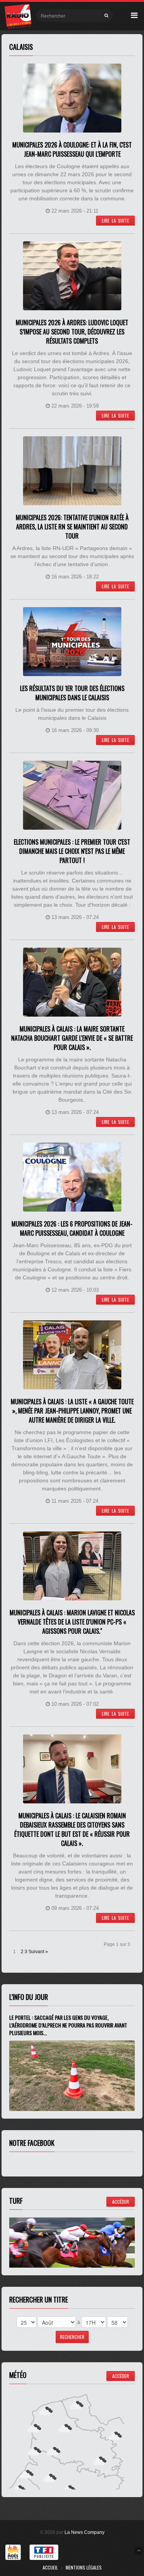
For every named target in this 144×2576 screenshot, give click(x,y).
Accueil (50, 2567)
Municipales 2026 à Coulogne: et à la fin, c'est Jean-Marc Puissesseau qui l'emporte (72, 149)
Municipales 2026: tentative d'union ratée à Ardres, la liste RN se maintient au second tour (72, 527)
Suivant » (38, 1952)
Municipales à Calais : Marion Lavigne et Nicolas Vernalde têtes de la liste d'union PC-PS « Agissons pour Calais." (72, 1622)
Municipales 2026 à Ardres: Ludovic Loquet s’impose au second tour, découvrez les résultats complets (72, 332)
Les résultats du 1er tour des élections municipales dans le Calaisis (72, 693)
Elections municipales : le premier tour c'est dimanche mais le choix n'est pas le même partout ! (72, 851)
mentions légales (84, 2567)
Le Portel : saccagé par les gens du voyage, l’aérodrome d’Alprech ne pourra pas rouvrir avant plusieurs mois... (68, 2025)
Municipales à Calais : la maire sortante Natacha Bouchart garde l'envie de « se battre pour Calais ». (72, 1038)
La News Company (84, 2532)
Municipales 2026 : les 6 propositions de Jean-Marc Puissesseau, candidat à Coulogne (72, 1228)
